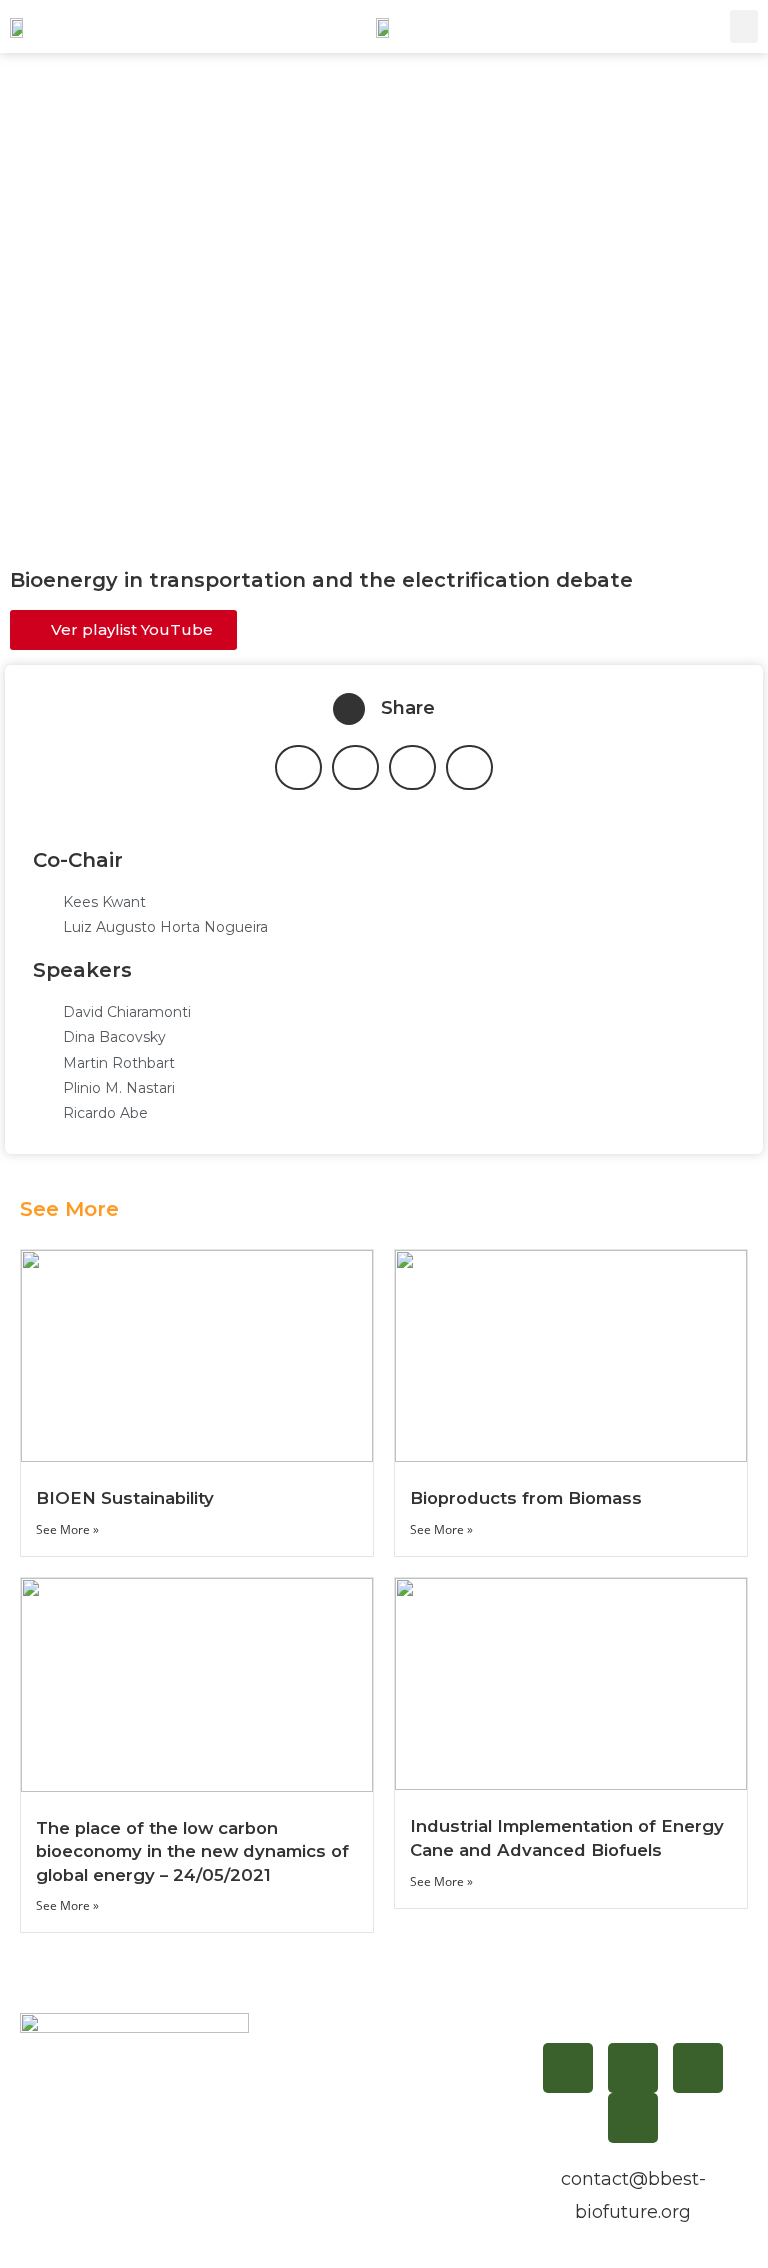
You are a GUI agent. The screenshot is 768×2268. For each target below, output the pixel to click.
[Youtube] (633, 2118)
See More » (67, 1529)
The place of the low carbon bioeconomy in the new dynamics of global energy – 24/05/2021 (192, 1851)
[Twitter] (698, 2068)
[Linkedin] (633, 2068)
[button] (744, 26)
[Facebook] (568, 2068)
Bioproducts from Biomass (526, 1498)
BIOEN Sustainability (125, 1498)
